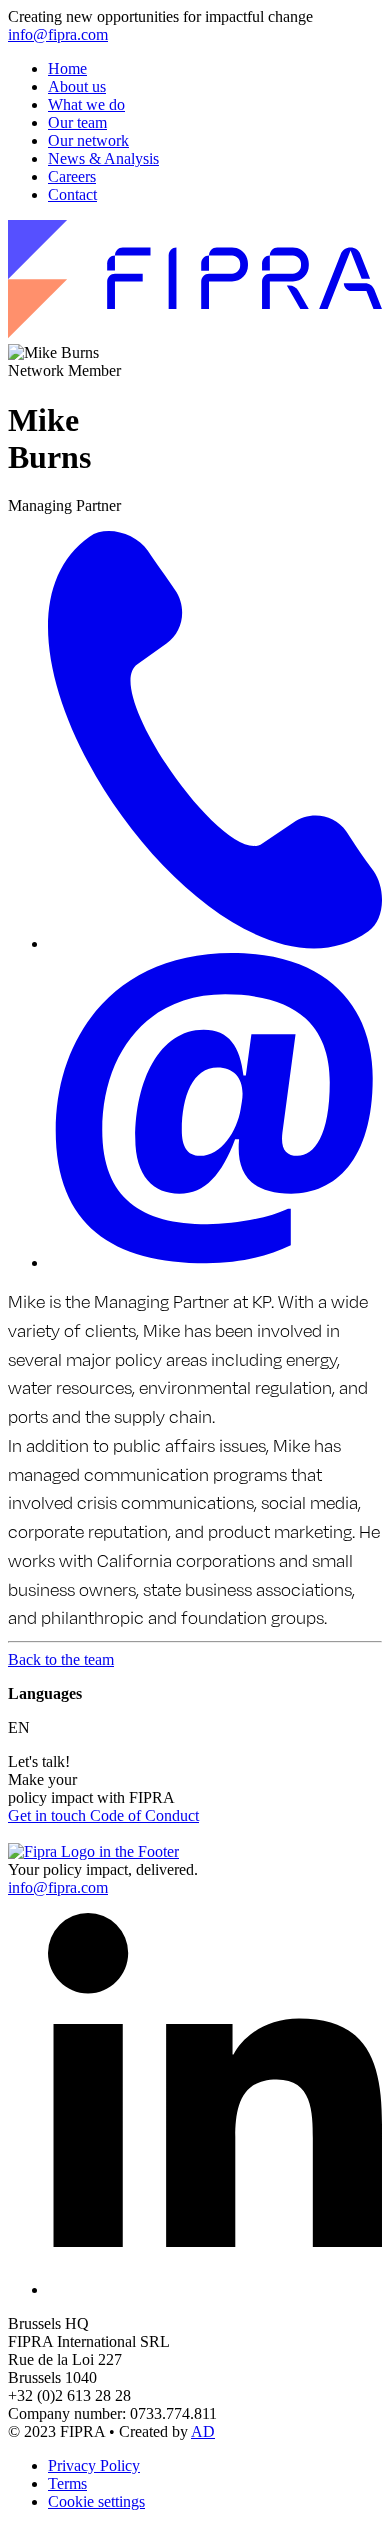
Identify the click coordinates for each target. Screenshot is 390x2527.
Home (67, 68)
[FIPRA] (195, 334)
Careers (72, 176)
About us (77, 86)
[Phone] (215, 943)
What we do (86, 104)
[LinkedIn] (215, 2289)
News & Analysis (103, 158)
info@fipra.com (58, 34)
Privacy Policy (94, 2465)
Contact (72, 194)
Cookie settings (96, 2501)
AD (203, 2431)
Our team (77, 122)
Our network (88, 140)
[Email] (215, 1262)
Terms (67, 2483)
